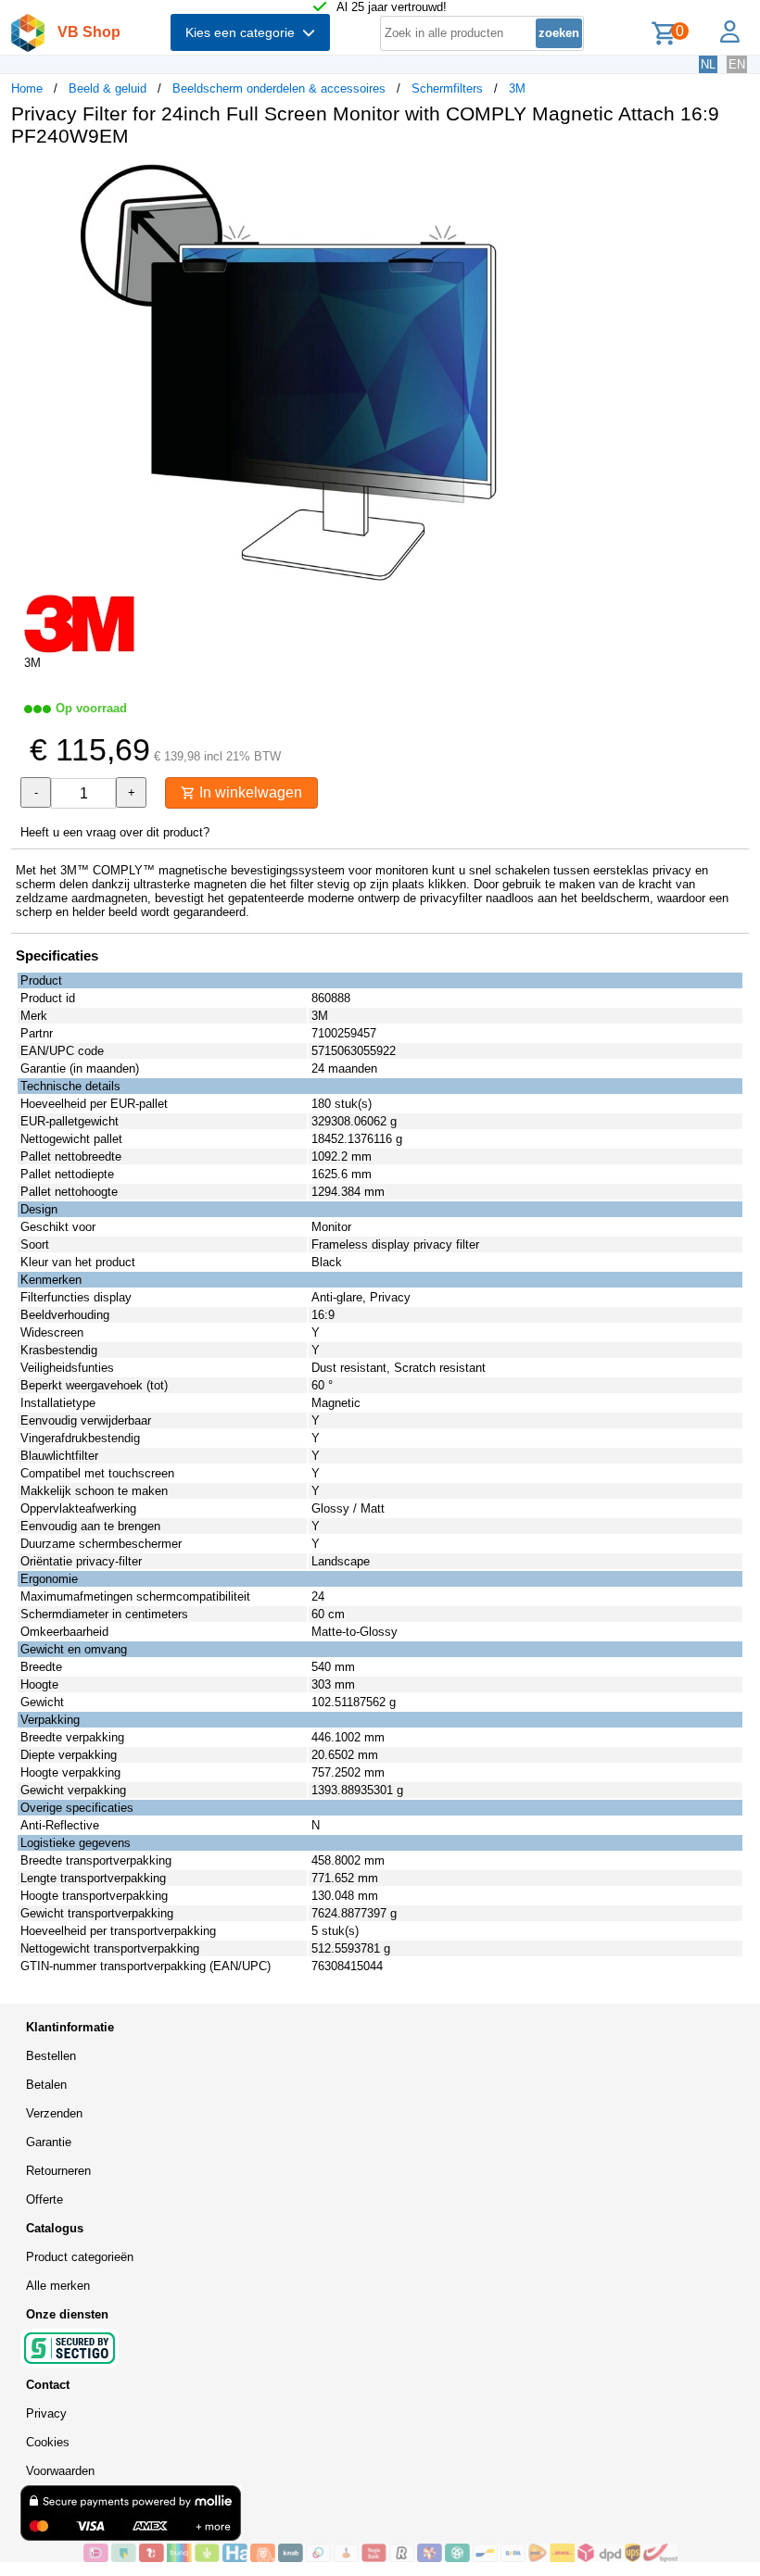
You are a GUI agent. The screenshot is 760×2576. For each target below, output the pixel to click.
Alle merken (58, 2286)
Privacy (46, 2413)
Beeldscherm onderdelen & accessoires (279, 88)
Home (27, 88)
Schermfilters (447, 88)
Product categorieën (80, 2257)
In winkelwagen (249, 792)
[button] (551, 181)
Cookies (48, 2442)
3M (517, 88)
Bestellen (51, 2056)
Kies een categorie (244, 32)
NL (708, 64)
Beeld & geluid (108, 88)
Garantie (49, 2142)
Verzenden (54, 2113)
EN (737, 64)
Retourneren (58, 2171)
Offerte (44, 2199)
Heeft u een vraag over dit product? (115, 832)
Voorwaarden (60, 2471)
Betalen (46, 2085)
